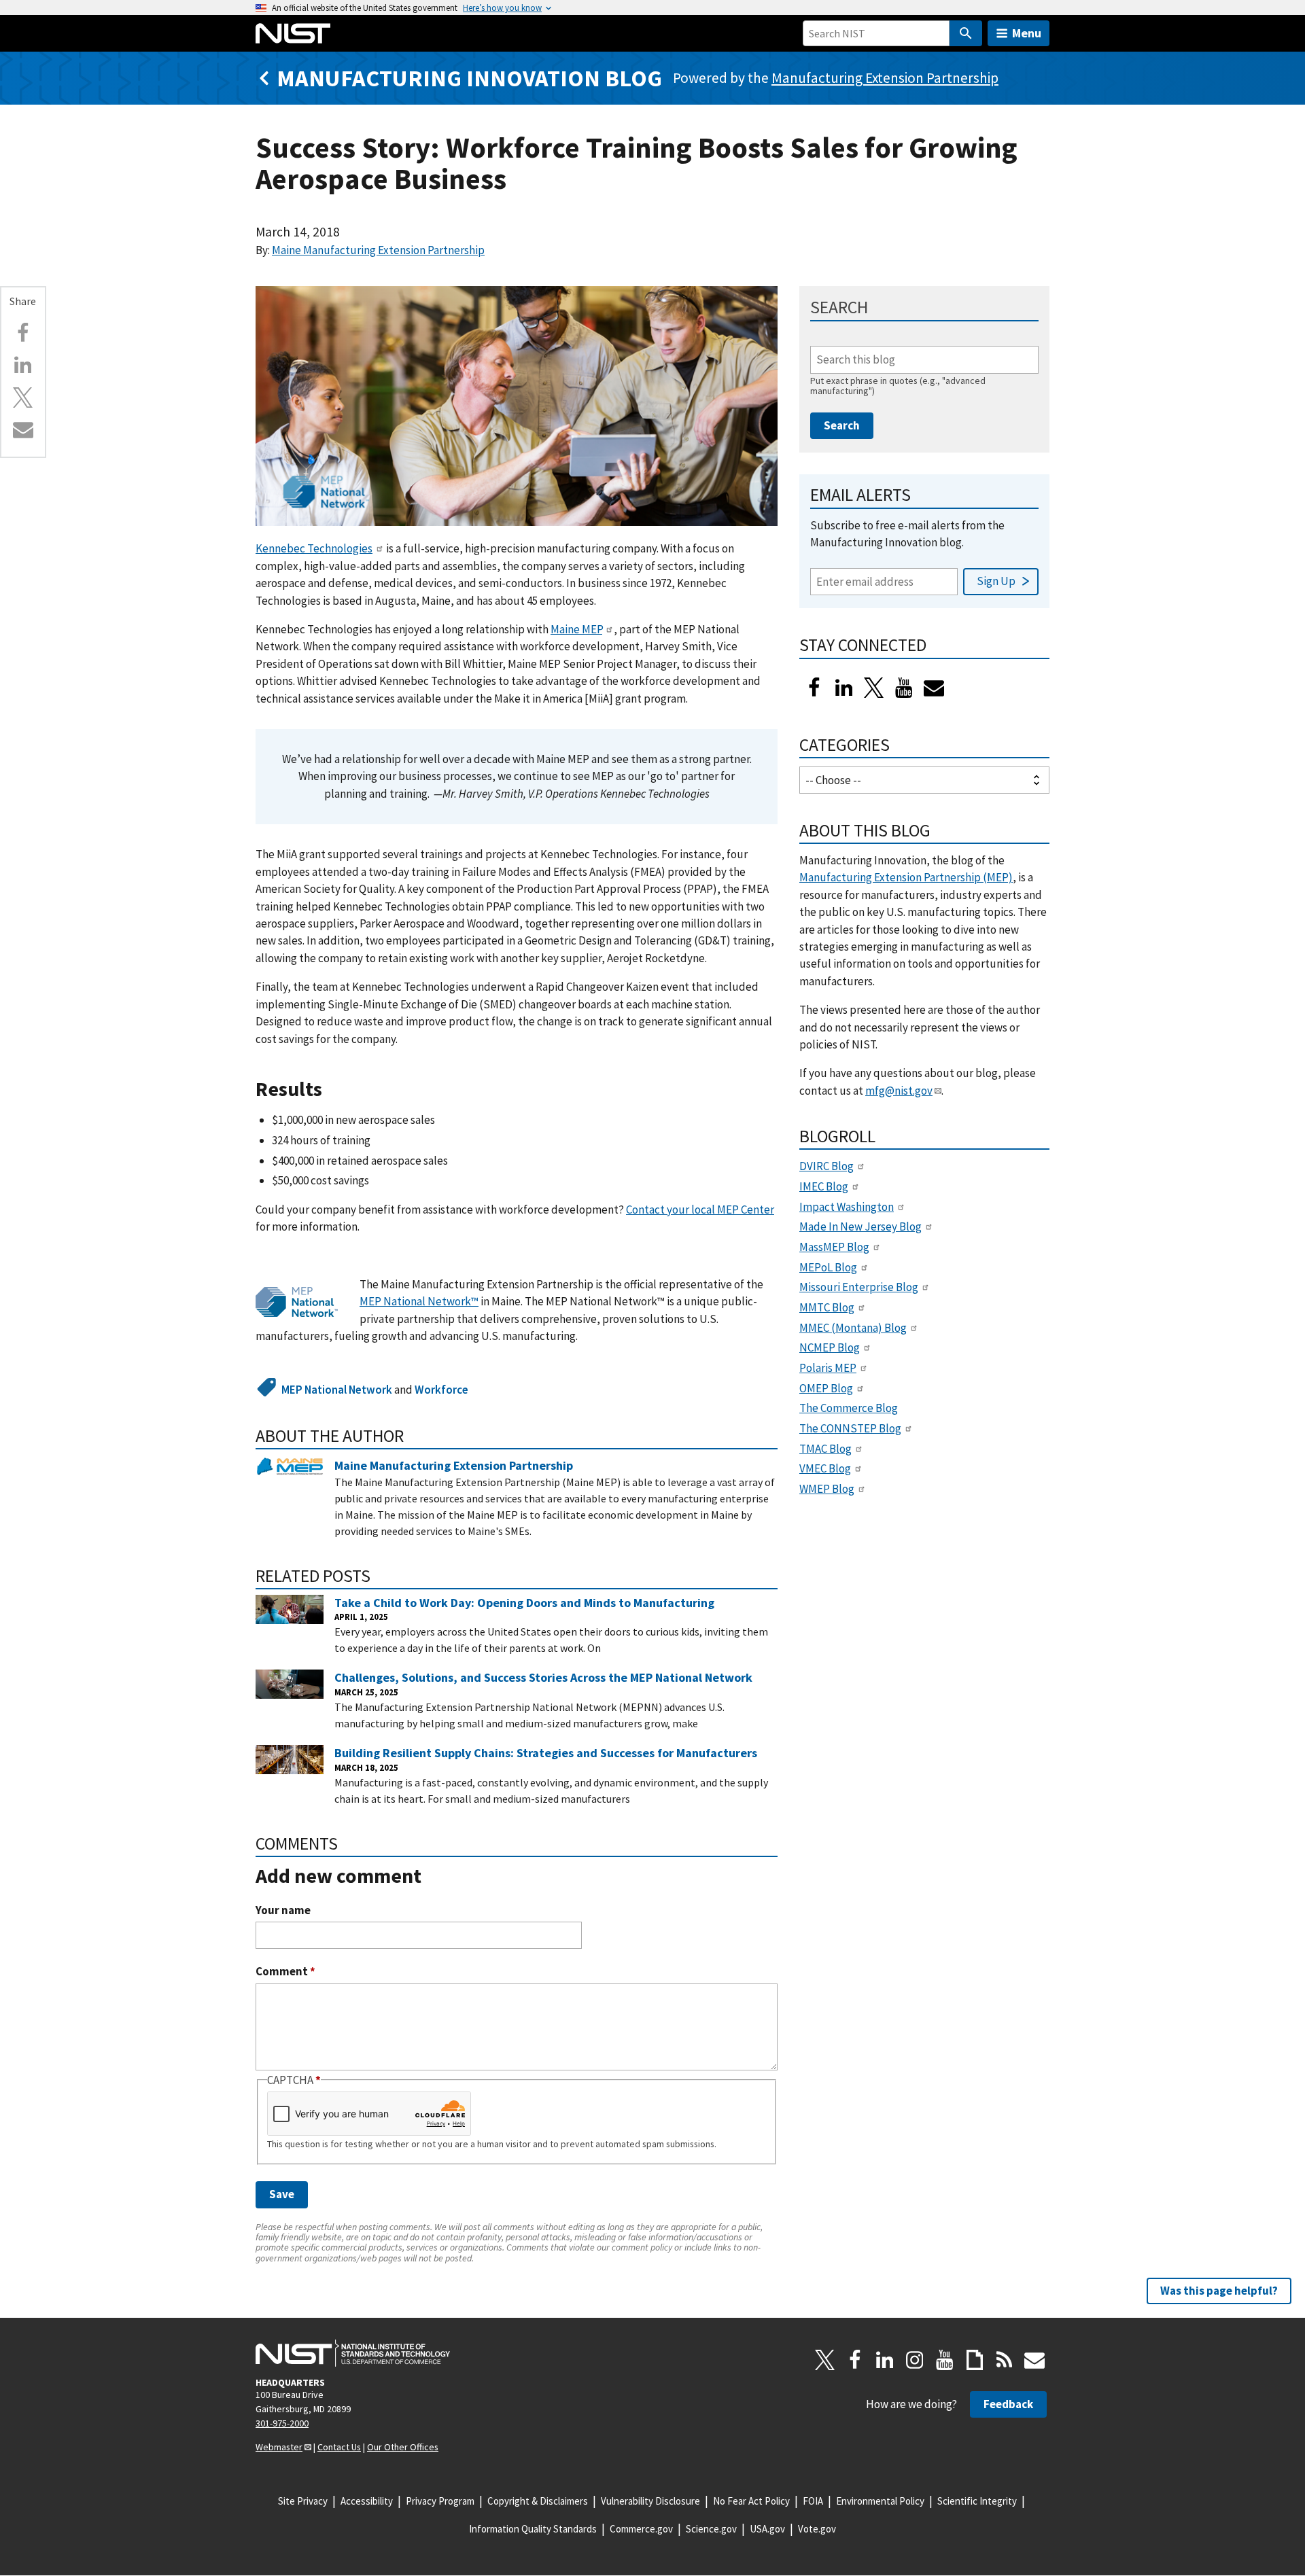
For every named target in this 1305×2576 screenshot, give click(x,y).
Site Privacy (303, 2501)
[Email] (23, 429)
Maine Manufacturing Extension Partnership (378, 250)
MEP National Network (337, 1390)
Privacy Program (440, 2501)
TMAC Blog (825, 1449)
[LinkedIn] (844, 688)
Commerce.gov (641, 2529)
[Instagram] (915, 2360)
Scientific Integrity (977, 2501)
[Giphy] (975, 2360)
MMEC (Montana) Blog (853, 1328)
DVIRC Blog (826, 1166)
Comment (285, 1972)
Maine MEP (576, 629)
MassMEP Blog (834, 1247)
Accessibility (367, 2501)
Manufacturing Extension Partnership (885, 78)
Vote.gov (817, 2529)
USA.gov (767, 2529)
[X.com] (23, 398)
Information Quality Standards (533, 2529)
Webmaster (279, 2447)
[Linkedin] (23, 365)
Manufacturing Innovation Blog (469, 78)
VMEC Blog (825, 1468)
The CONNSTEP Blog (850, 1428)
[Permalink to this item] (333, 1090)
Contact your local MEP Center (700, 1210)
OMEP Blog (826, 1388)
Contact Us (339, 2447)
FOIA (813, 2501)
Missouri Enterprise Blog (859, 1287)
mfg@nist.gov (899, 1091)
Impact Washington (847, 1207)
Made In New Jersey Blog (860, 1227)
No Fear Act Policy (751, 2501)
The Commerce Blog (849, 1408)
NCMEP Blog (830, 1347)
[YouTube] (945, 2360)
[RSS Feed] (1005, 2360)
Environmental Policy (880, 2501)
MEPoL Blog (828, 1267)
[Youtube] (904, 688)
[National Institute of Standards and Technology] (353, 2353)
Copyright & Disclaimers (538, 2501)
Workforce (441, 1390)
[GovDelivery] (934, 688)
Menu (1027, 33)
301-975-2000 (282, 2423)
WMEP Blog (827, 1489)
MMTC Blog (827, 1307)
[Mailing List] (1034, 2360)
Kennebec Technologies (314, 548)
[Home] (293, 33)
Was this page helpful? (1219, 2291)
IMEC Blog (824, 1186)
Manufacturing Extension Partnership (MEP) (906, 877)
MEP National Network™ (419, 1301)
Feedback (1008, 2404)
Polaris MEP (828, 1368)
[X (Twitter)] (874, 688)
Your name (283, 1910)
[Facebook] (23, 333)
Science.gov (711, 2529)
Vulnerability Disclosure (650, 2501)
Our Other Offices (403, 2447)
